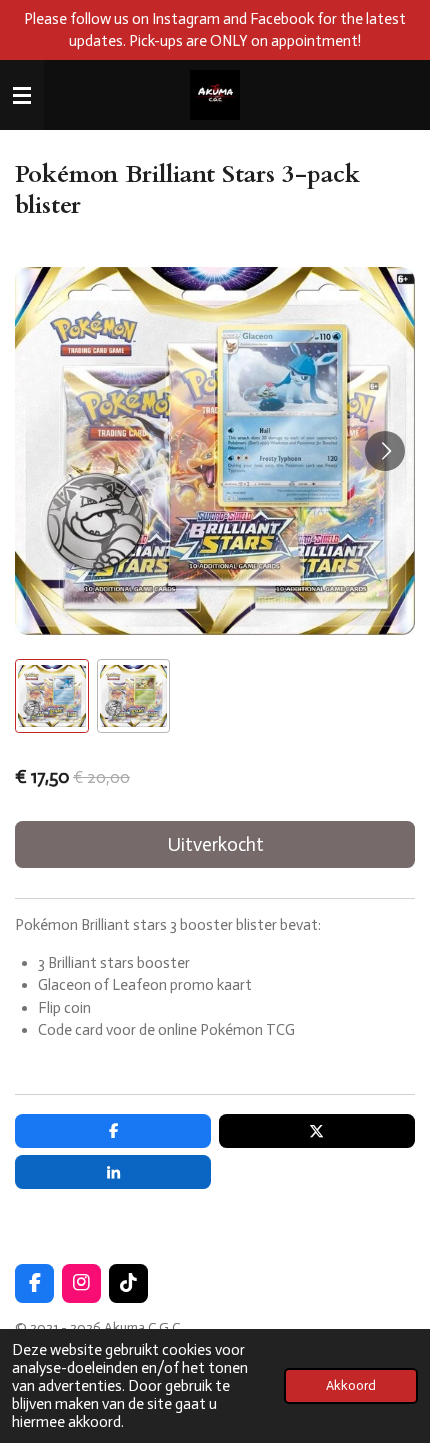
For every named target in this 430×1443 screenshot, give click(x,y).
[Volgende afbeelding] (385, 451)
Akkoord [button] (351, 1385)
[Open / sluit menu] (22, 95)
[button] (52, 696)
